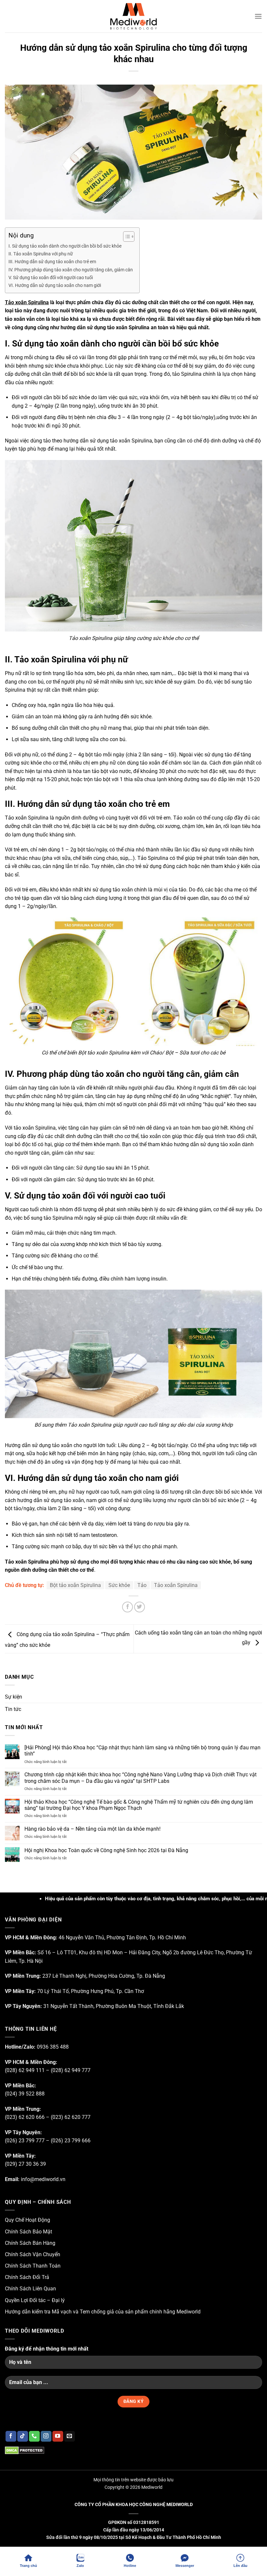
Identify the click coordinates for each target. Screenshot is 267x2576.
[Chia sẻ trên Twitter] (140, 1607)
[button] (258, 16)
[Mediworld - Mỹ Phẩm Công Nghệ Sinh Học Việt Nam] (133, 16)
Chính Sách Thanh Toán (33, 2266)
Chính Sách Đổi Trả (27, 2277)
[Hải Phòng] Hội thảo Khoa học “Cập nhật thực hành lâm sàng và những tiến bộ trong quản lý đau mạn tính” (142, 1751)
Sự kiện (14, 1697)
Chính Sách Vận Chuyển (33, 2254)
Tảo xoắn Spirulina (27, 302)
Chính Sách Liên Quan (30, 2289)
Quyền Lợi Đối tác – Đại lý (35, 2300)
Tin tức (13, 1709)
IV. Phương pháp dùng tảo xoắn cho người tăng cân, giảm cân (71, 270)
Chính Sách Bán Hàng (30, 2243)
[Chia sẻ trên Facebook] (127, 1607)
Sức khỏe (119, 1585)
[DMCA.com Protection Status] (25, 2450)
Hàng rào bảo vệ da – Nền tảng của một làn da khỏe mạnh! (92, 1829)
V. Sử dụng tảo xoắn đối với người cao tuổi (51, 278)
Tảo (142, 1585)
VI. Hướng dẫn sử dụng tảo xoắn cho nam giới (55, 285)
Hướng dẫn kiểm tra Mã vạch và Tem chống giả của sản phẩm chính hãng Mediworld (103, 2312)
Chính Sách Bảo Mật (28, 2232)
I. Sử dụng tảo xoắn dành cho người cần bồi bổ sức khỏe (65, 246)
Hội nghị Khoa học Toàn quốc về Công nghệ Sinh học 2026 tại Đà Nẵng (106, 1850)
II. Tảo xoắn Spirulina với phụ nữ (41, 254)
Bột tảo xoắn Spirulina (75, 1585)
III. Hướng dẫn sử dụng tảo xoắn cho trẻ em (52, 262)
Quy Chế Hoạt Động (28, 2220)
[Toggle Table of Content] (126, 237)
